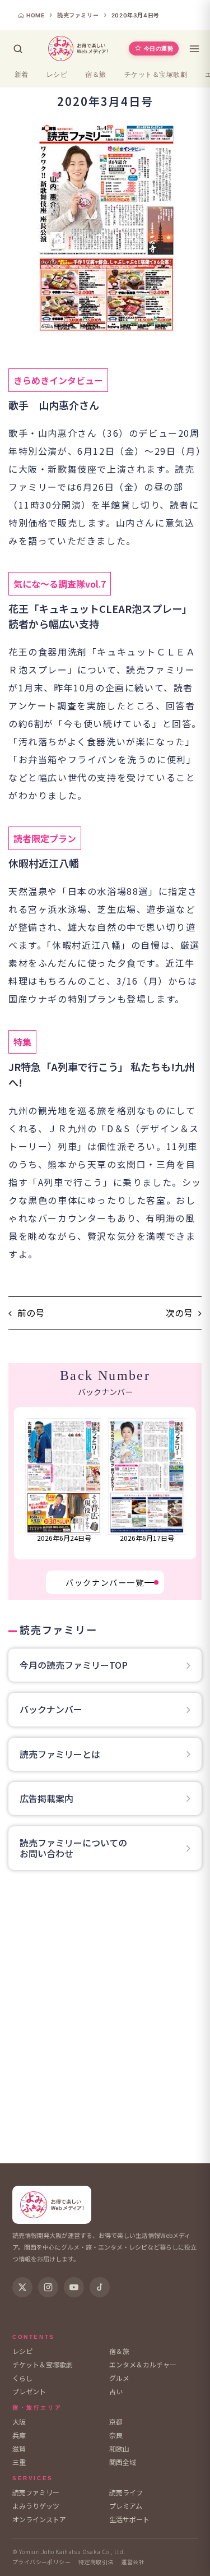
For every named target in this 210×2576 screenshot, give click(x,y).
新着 (22, 75)
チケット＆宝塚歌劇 (156, 75)
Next (188, 1483)
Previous (21, 1483)
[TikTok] (100, 2287)
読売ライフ (126, 2492)
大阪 (19, 2422)
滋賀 (19, 2448)
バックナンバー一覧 (105, 1582)
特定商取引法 (96, 2562)
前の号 (31, 1313)
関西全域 (123, 2462)
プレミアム (126, 2506)
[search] (18, 49)
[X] (22, 2287)
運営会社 (133, 2562)
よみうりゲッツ (36, 2506)
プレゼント (29, 2391)
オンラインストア (39, 2519)
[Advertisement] (105, 2020)
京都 (116, 2422)
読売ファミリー (36, 2492)
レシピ (57, 75)
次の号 (179, 1313)
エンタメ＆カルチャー (143, 2364)
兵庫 (19, 2435)
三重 (19, 2462)
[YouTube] (74, 2287)
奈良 (116, 2435)
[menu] (194, 49)
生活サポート (129, 2519)
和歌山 (119, 2448)
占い (116, 2391)
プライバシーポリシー (41, 2562)
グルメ (119, 2378)
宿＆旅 (95, 75)
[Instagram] (48, 2287)
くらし (22, 2378)
